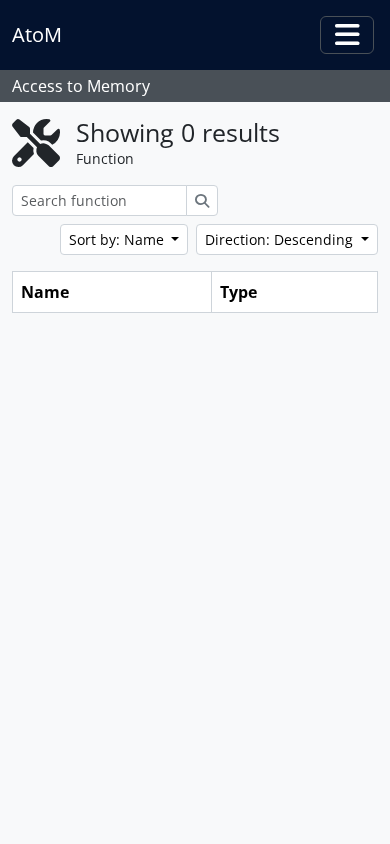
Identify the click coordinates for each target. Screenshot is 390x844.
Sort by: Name (118, 239)
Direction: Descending (281, 239)
